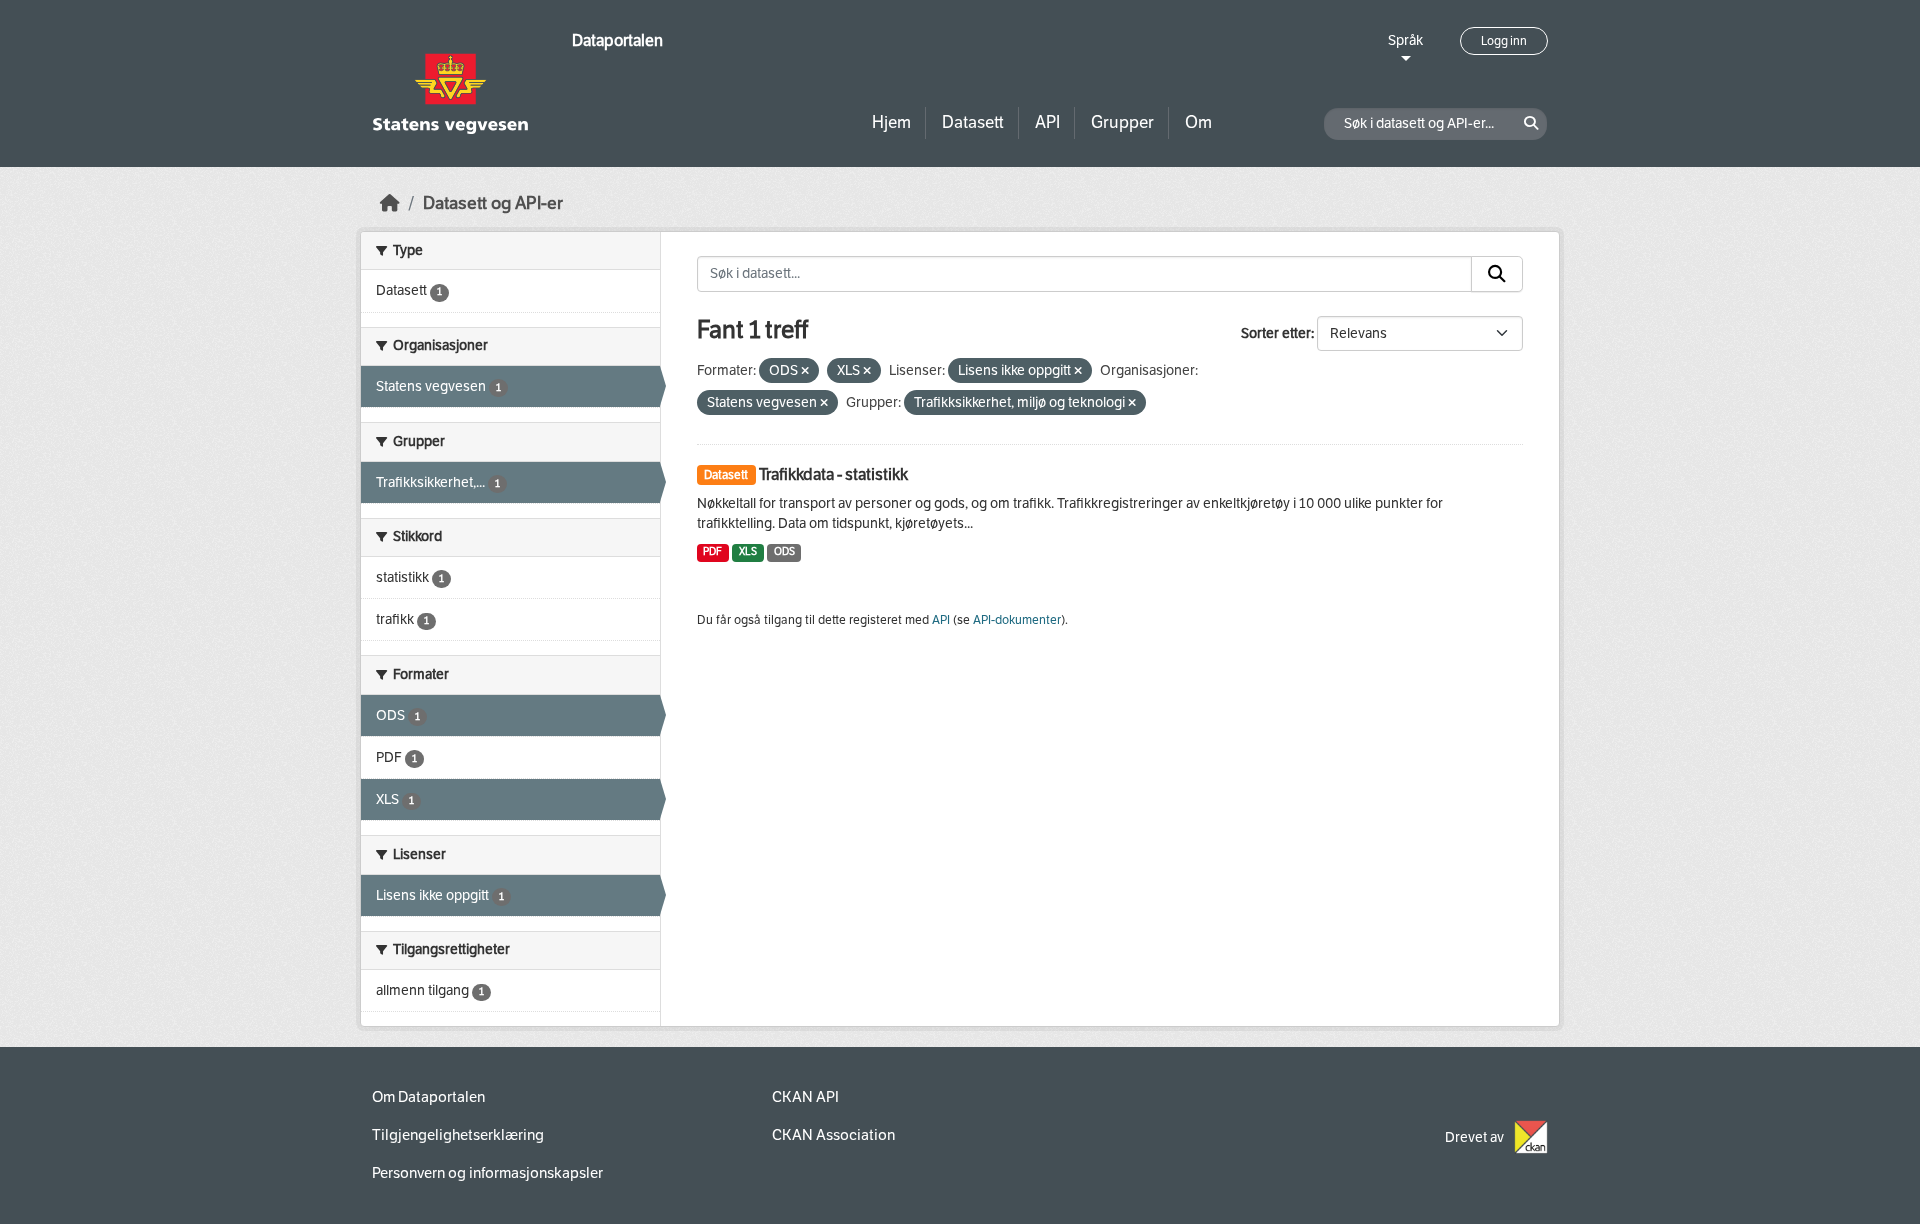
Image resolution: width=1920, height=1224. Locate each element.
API (1047, 122)
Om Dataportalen (428, 1097)
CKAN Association (833, 1135)
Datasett (973, 122)
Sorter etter (1276, 333)
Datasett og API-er (493, 203)
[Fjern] (805, 371)
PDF (712, 551)
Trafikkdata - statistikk (833, 474)
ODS (784, 551)
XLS (748, 551)
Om (1198, 122)
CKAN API (805, 1097)
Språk (1405, 40)
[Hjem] (390, 203)
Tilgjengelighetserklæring (458, 1135)
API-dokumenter (1017, 620)
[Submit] (1497, 274)
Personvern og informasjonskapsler (487, 1173)
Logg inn (1504, 41)
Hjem (891, 122)
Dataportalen (617, 40)
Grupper (1122, 122)
